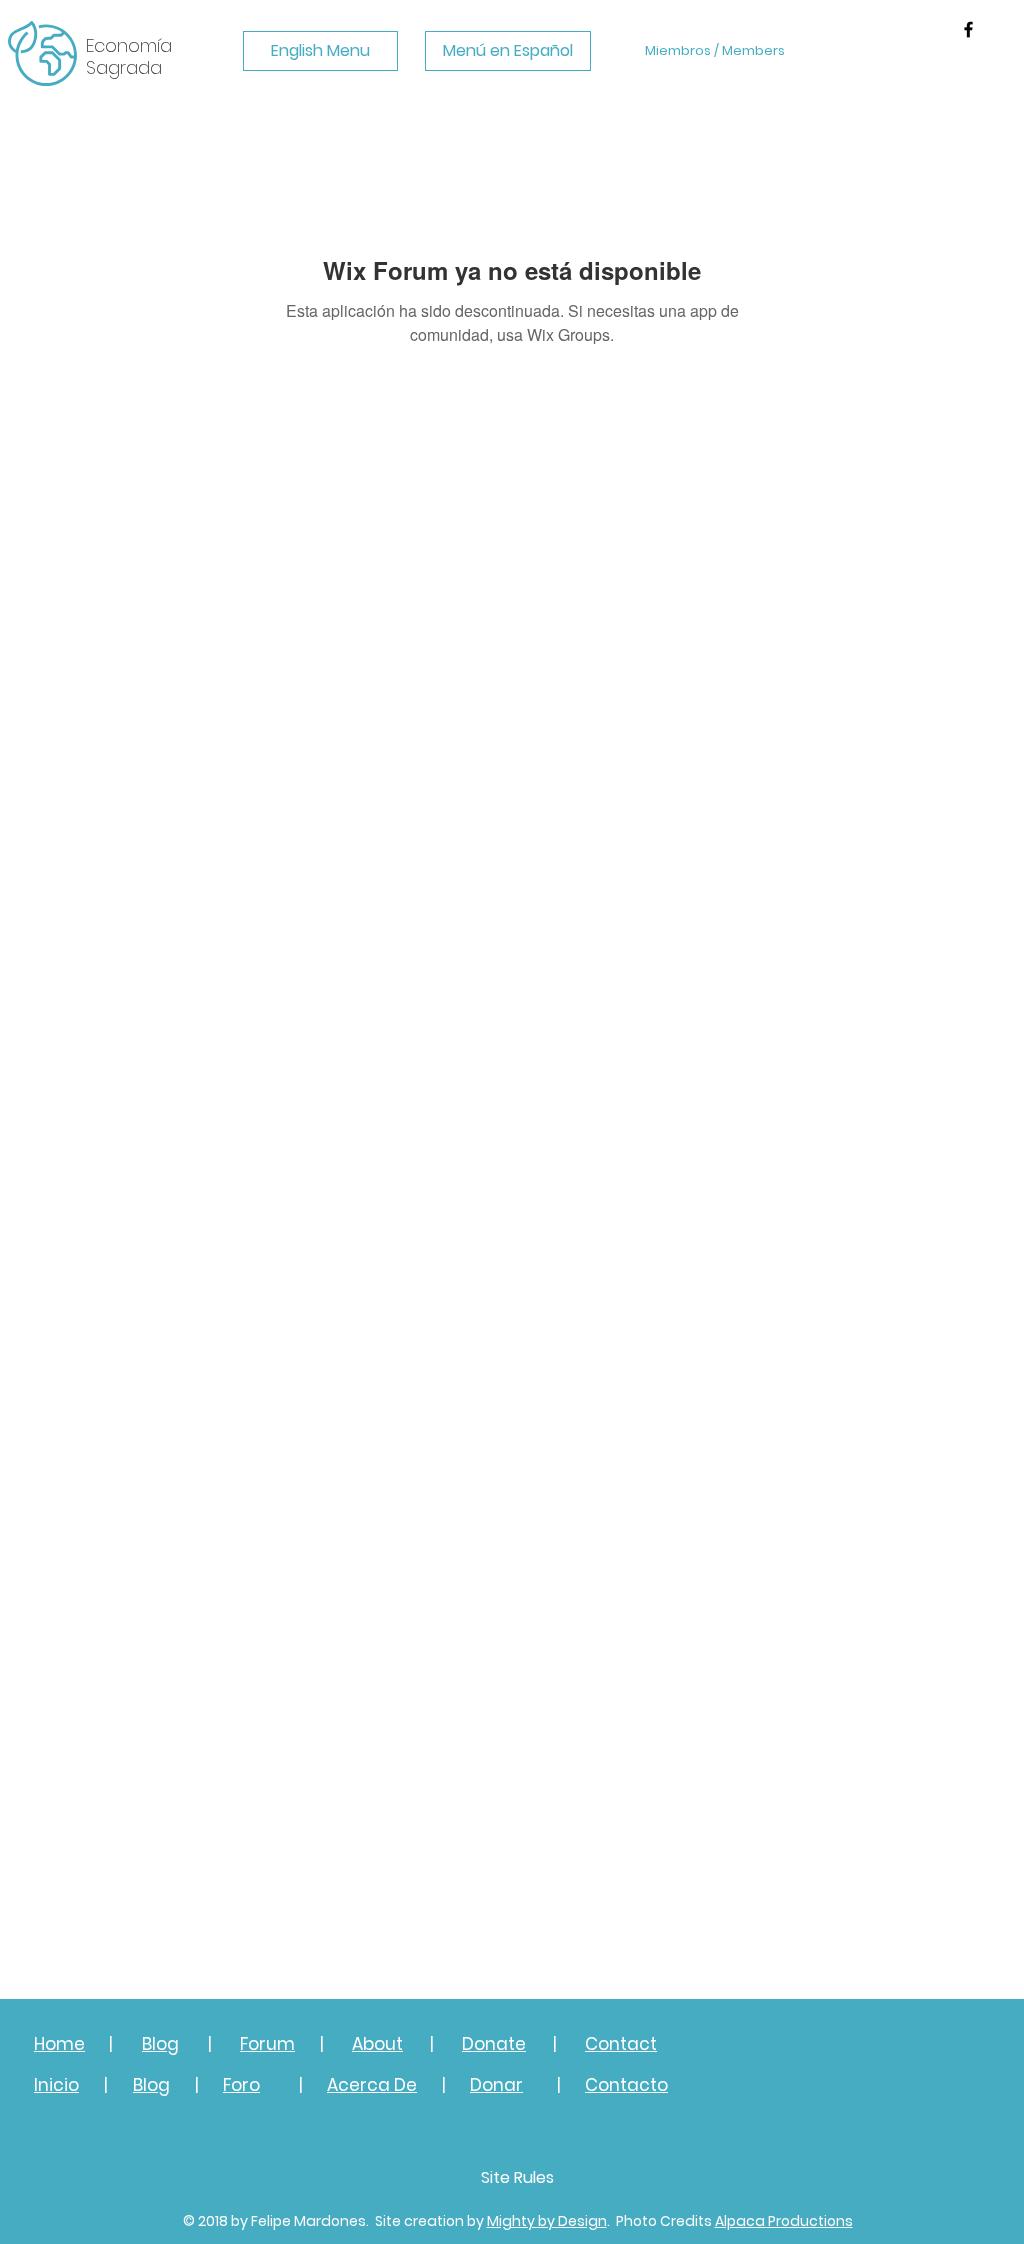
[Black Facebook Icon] (968, 29)
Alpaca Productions (784, 2221)
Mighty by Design (547, 2221)
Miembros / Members (715, 50)
